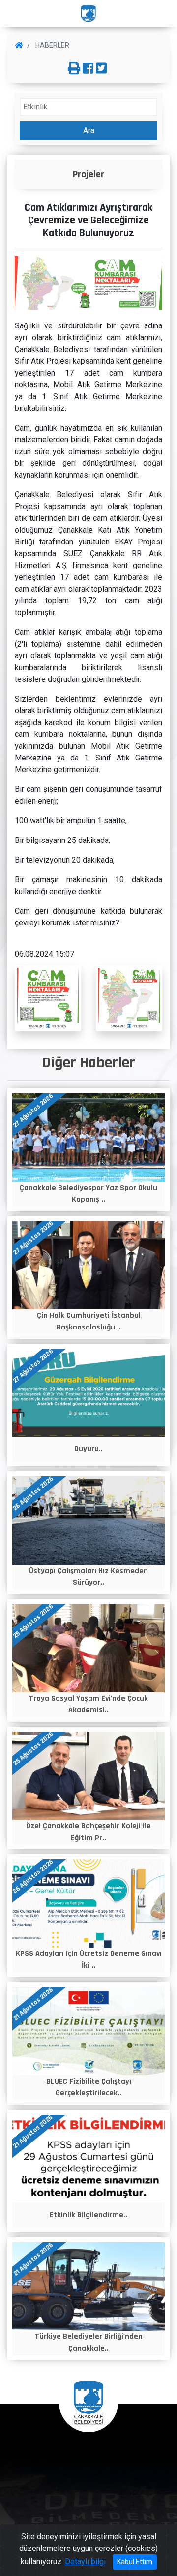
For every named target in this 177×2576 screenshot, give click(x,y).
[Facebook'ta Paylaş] (88, 69)
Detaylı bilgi (85, 2562)
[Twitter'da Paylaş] (101, 69)
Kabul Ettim (135, 2562)
